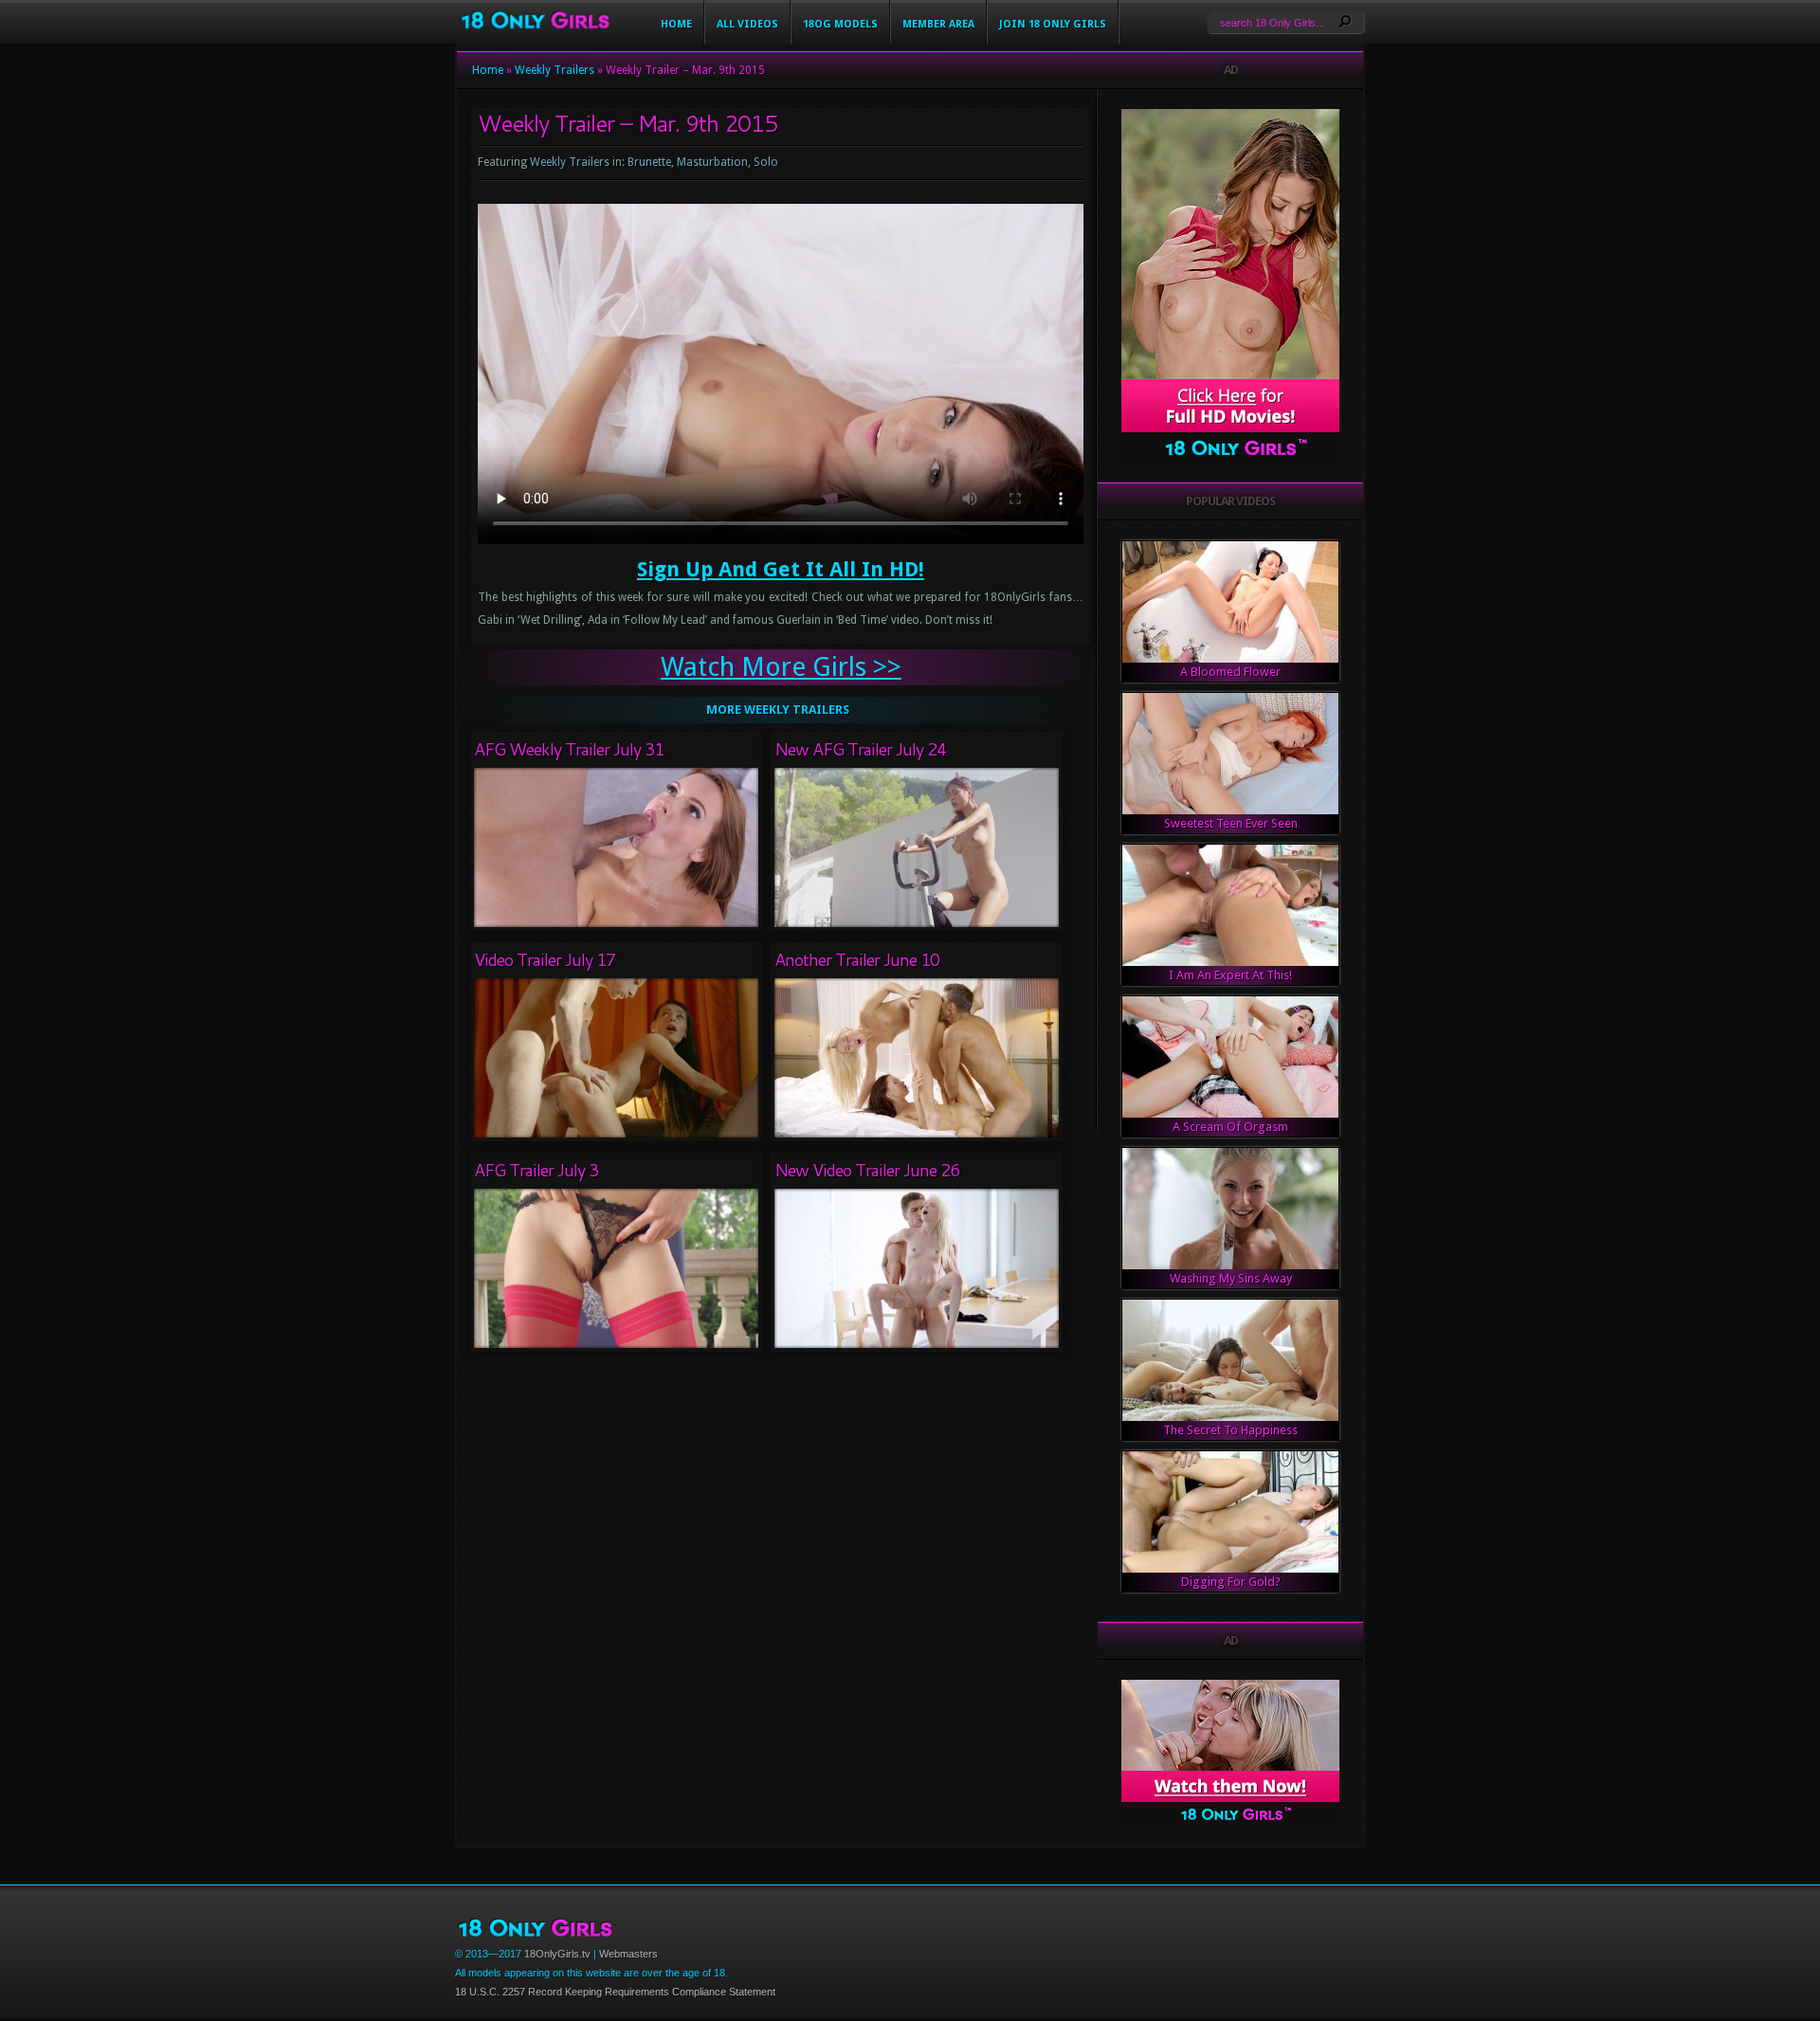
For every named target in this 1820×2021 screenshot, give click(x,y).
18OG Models (840, 24)
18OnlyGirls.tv (557, 1954)
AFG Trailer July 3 (536, 1170)
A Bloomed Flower (1230, 672)
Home (676, 24)
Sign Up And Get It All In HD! (781, 569)
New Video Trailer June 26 (867, 1170)
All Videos (747, 24)
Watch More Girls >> (781, 667)
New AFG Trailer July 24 (860, 749)
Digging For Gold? (1231, 1582)
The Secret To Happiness (1230, 1430)
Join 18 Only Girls (1053, 24)
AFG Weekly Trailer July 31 (569, 749)
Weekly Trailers (555, 70)
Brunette (649, 162)
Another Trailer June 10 (857, 959)
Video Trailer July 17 (545, 959)
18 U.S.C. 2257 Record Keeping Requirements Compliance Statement (615, 1992)
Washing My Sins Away (1231, 1278)
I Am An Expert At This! (1230, 975)
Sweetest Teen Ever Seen (1231, 823)
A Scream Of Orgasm (1230, 1127)
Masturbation (712, 162)
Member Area (938, 24)
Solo (766, 162)
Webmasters (628, 1954)
